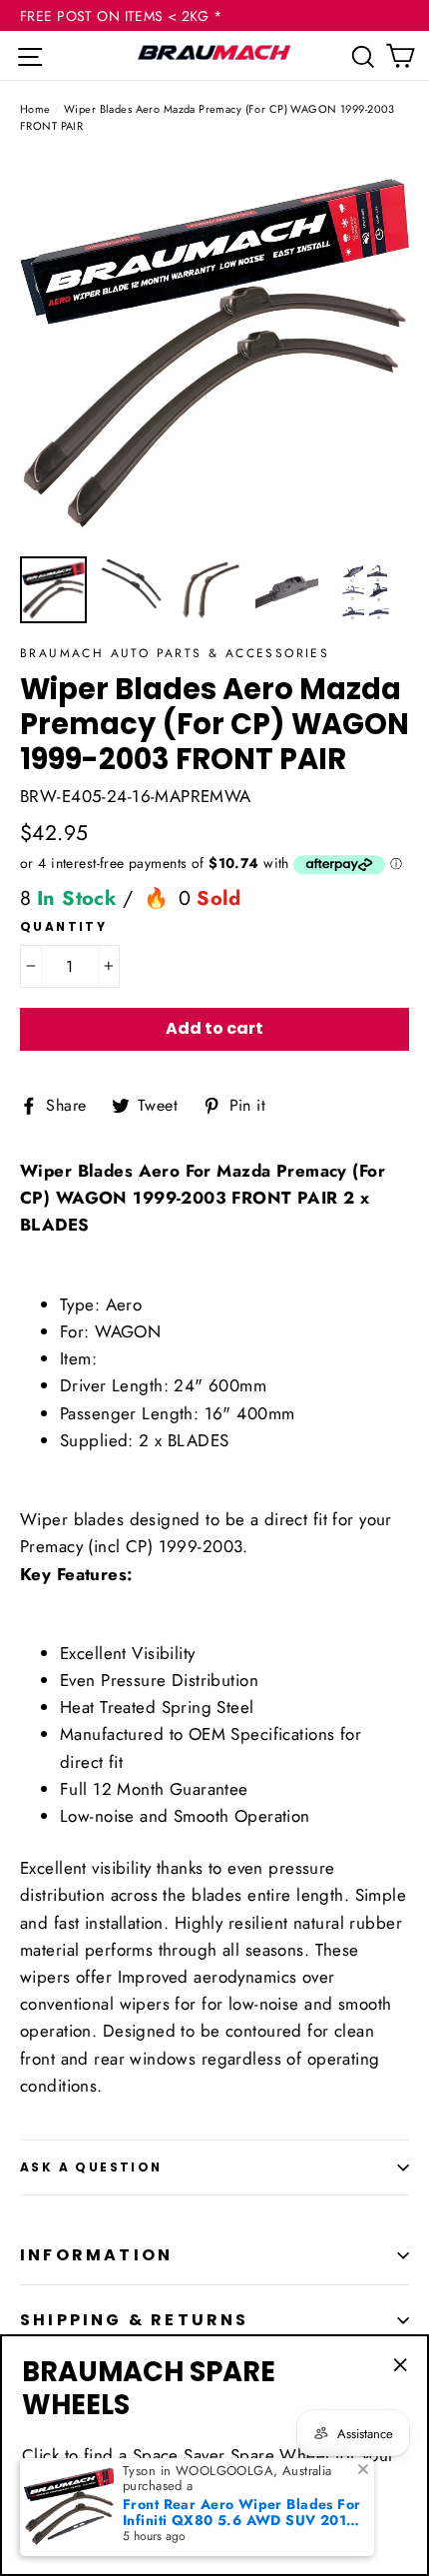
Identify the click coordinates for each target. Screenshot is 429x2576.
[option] (214, 351)
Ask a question (91, 2167)
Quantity (63, 927)
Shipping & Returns (135, 2320)
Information (96, 2255)
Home (35, 109)
